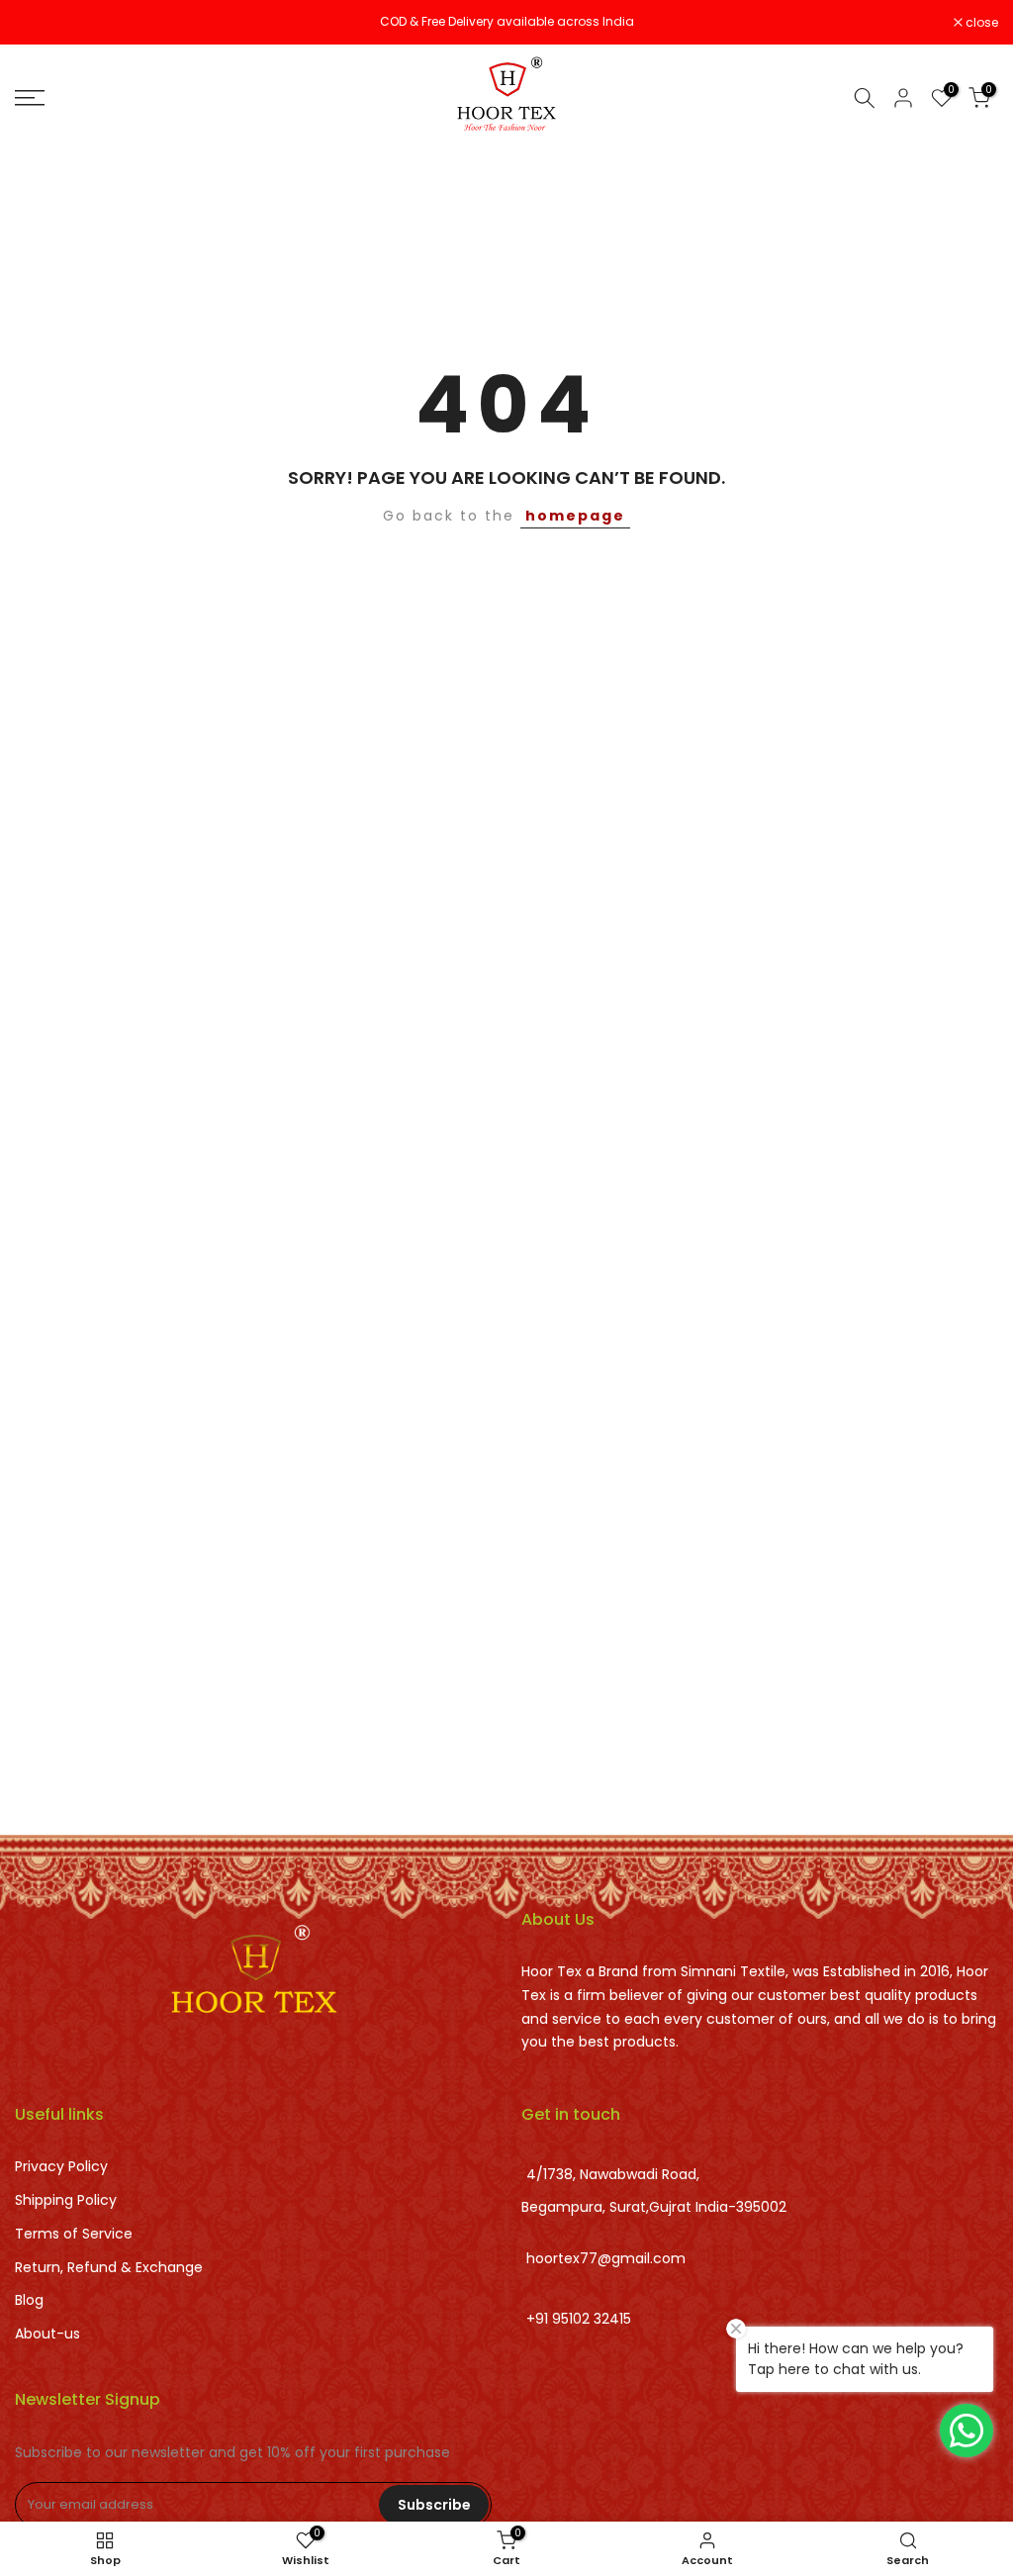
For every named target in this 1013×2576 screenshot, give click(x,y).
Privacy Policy (61, 2166)
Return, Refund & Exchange (109, 2267)
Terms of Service (74, 2234)
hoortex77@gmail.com (606, 2258)
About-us (47, 2334)
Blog (29, 2300)
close (42, 23)
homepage (575, 516)
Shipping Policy (66, 2200)
